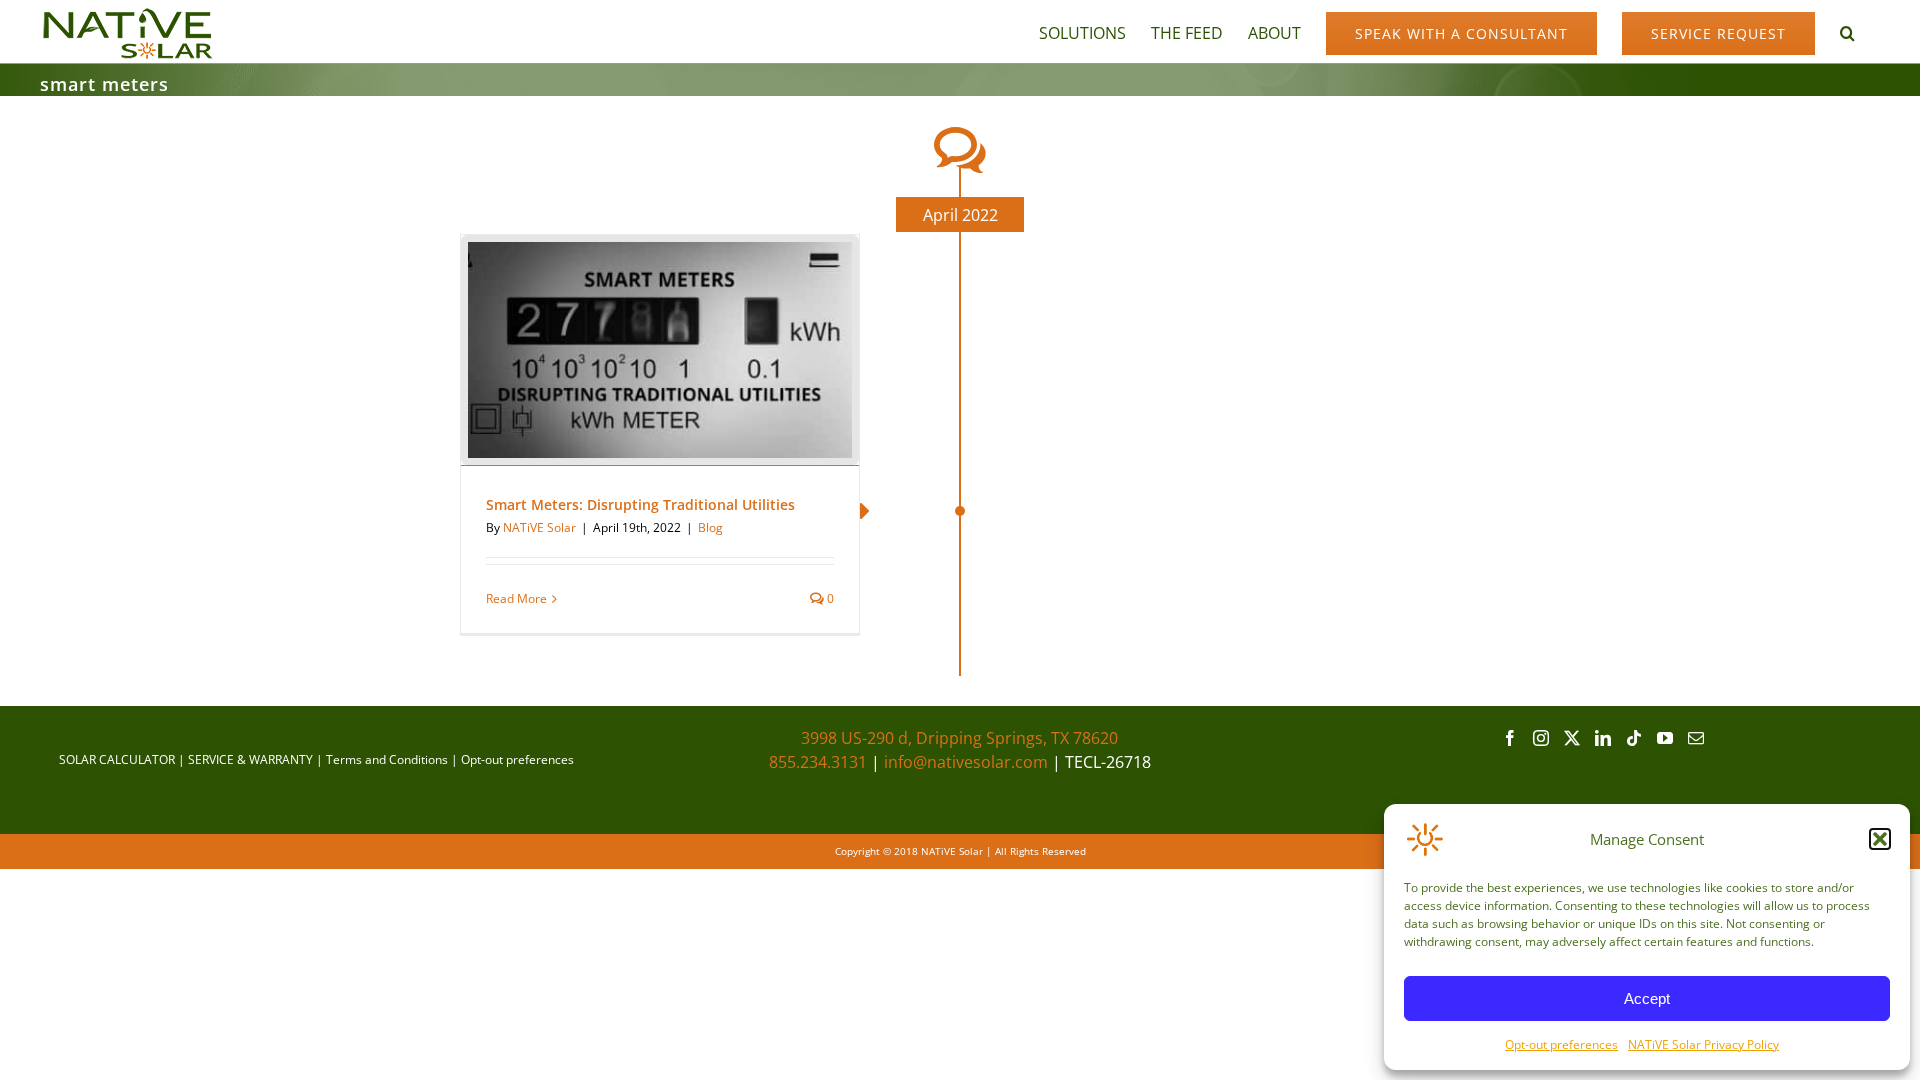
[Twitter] (1572, 738)
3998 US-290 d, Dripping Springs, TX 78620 (959, 738)
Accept (1647, 998)
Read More (516, 598)
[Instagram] (1541, 738)
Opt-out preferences (1561, 1044)
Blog (710, 527)
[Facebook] (1510, 738)
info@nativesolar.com (966, 762)
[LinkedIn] (1603, 738)
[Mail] (1696, 738)
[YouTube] (1665, 738)
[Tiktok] (1634, 738)
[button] (1880, 839)
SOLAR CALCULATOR (117, 759)
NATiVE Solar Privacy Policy (1703, 1044)
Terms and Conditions (387, 759)
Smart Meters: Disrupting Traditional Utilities (640, 504)
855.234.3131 (818, 762)
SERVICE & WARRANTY (250, 759)
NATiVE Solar (539, 527)
